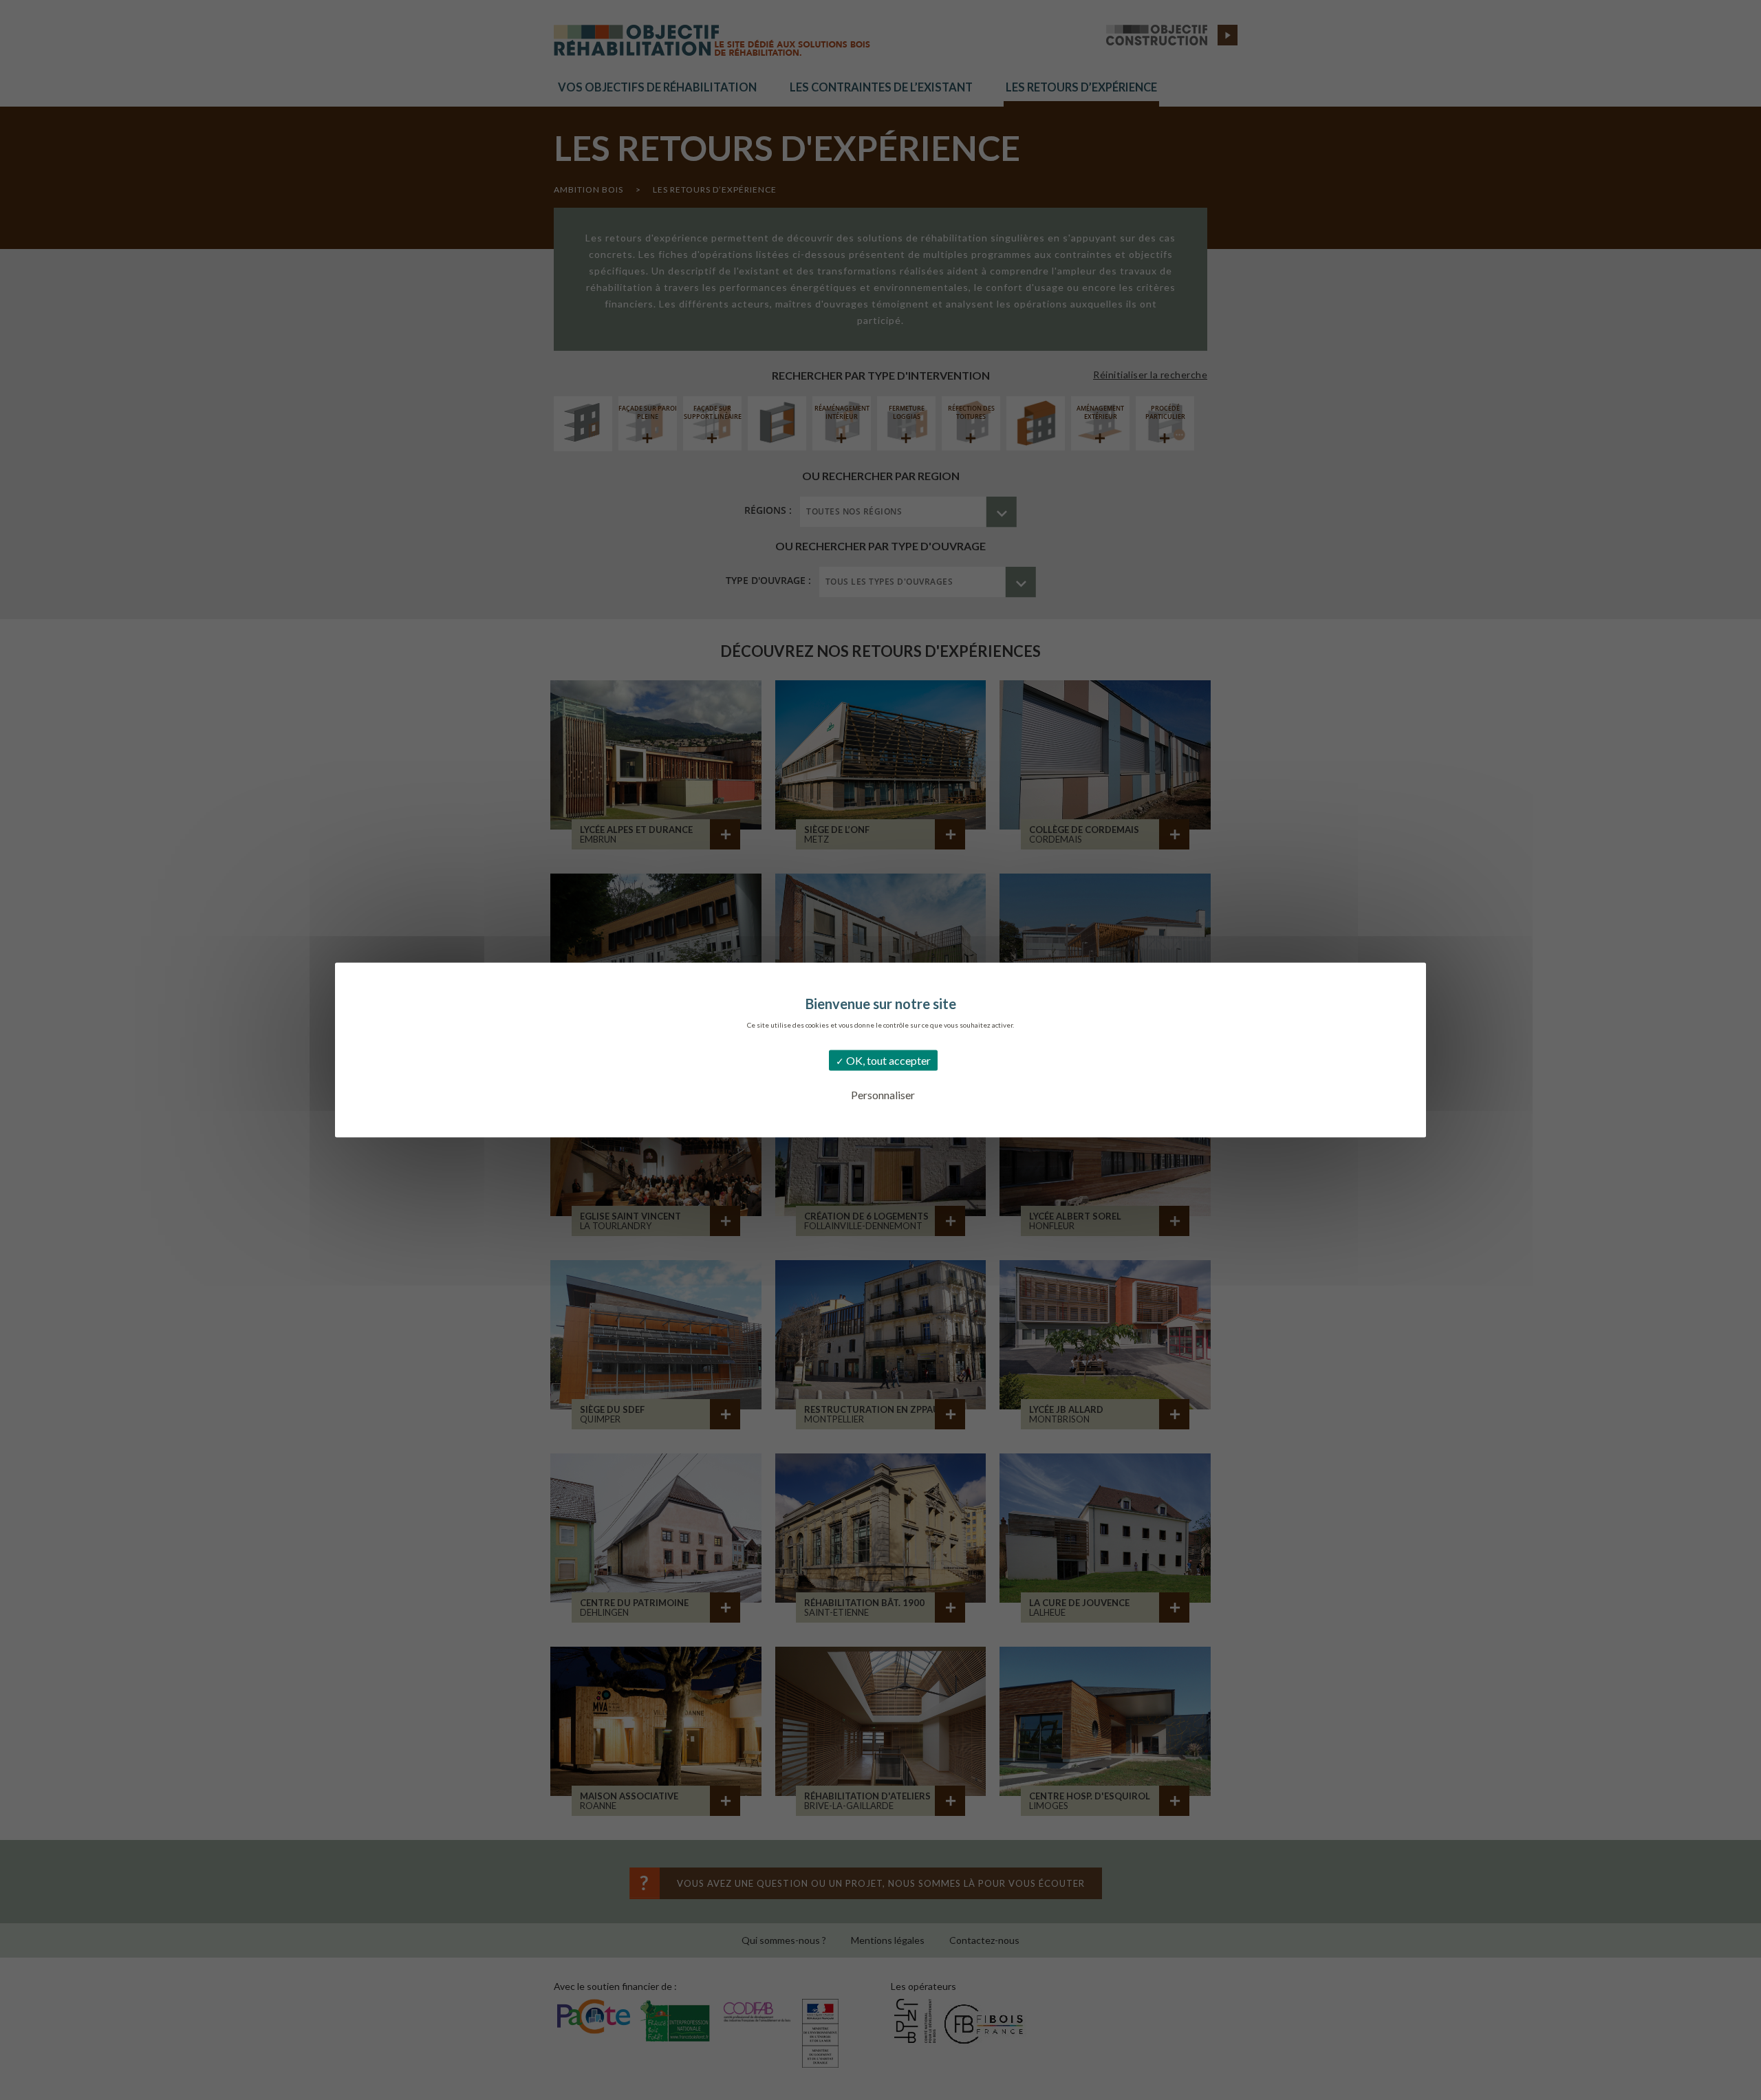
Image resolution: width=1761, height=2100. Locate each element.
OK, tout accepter (887, 1060)
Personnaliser (883, 1095)
